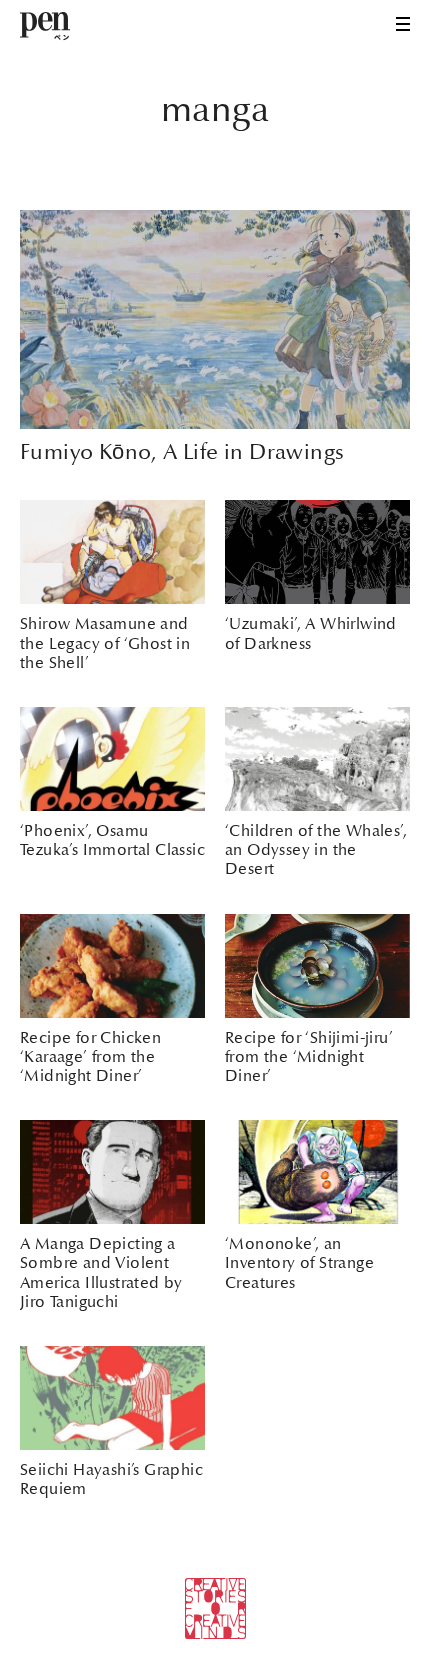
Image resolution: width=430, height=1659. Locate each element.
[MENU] (403, 24)
